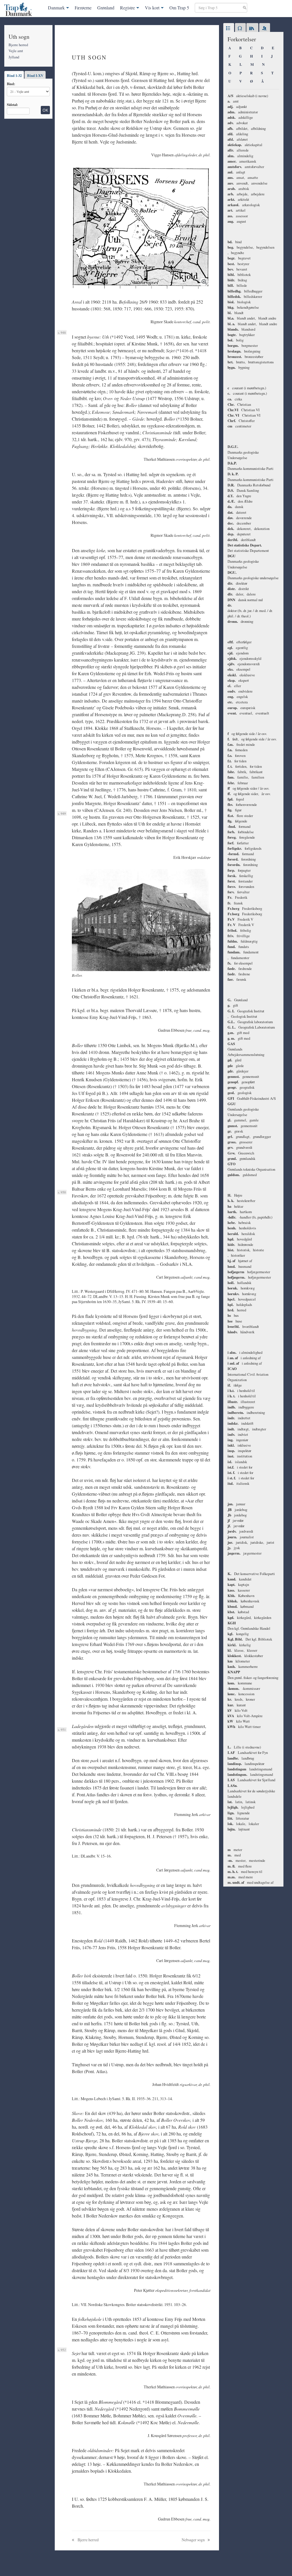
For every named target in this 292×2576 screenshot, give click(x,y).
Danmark (56, 8)
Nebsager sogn (194, 2540)
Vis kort (152, 8)
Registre (127, 8)
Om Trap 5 (179, 8)
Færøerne (83, 8)
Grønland (106, 8)
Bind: (11, 84)
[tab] (229, 28)
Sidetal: (12, 105)
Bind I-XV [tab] (35, 75)
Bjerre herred (18, 45)
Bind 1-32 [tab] (14, 75)
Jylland (14, 57)
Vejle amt (16, 51)
